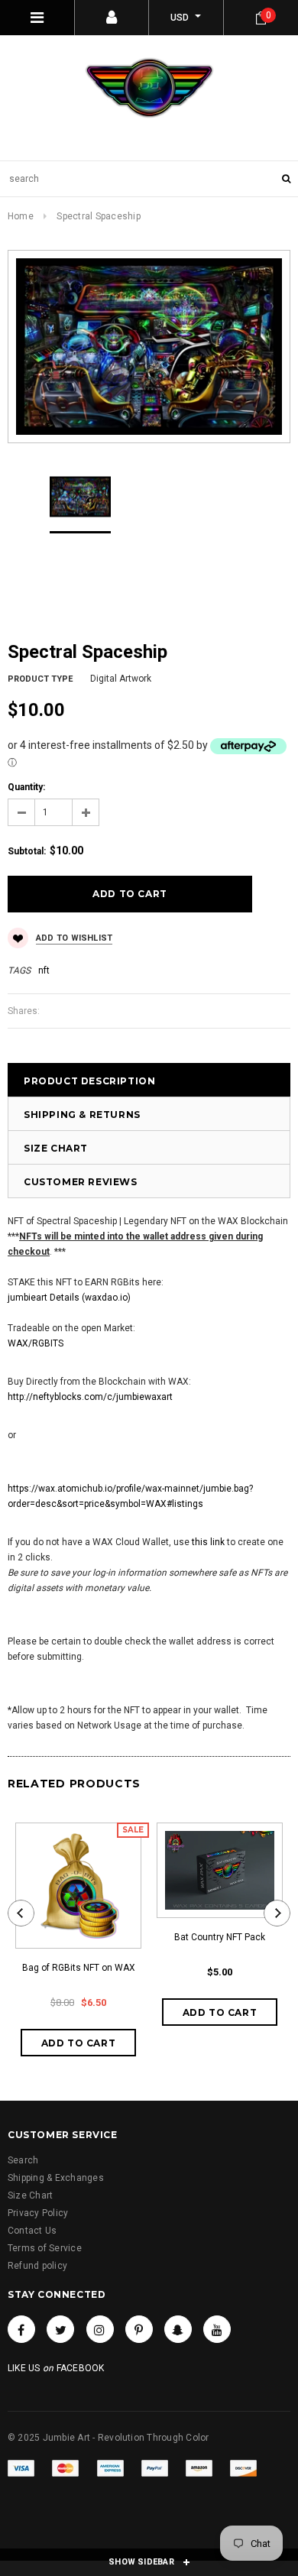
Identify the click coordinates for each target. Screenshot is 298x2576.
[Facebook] (21, 2329)
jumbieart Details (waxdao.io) (69, 1298)
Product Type (40, 679)
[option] (149, 347)
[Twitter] (60, 2329)
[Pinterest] (139, 2329)
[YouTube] (217, 2329)
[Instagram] (100, 2329)
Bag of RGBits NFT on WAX (79, 1968)
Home (21, 216)
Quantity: (26, 787)
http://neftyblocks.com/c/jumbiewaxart (90, 1397)
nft (44, 970)
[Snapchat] (178, 2329)
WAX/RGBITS (36, 1343)
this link (208, 1542)
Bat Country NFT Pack (220, 1937)
